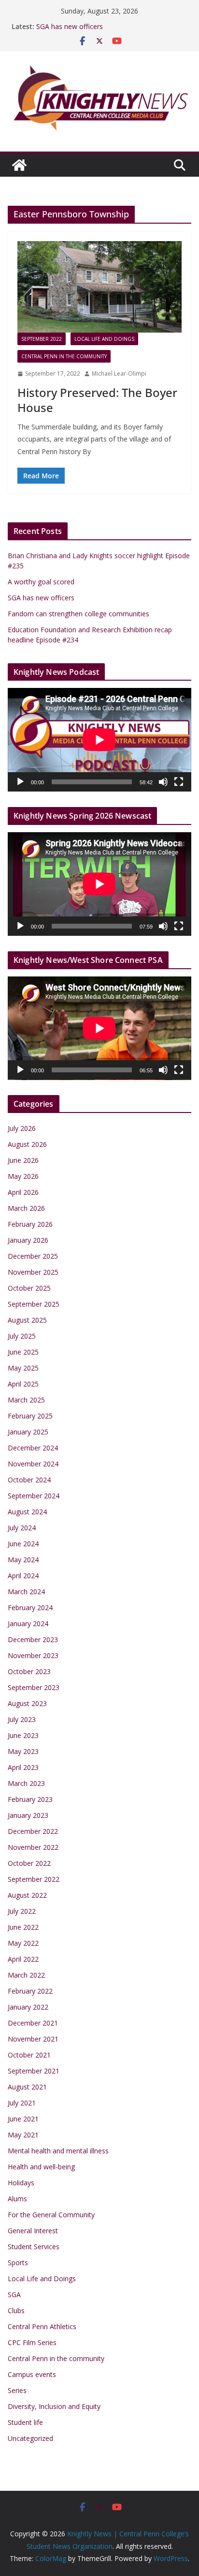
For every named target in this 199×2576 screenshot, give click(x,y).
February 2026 (30, 1224)
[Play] (20, 782)
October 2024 (29, 1480)
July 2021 (22, 2103)
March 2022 (26, 1975)
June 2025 (23, 1352)
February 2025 (30, 1416)
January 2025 (28, 1432)
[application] (99, 740)
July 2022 (22, 1911)
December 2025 (33, 1256)
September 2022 (42, 339)
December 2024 (33, 1448)
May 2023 (23, 1751)
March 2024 (26, 1592)
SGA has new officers (70, 26)
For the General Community (51, 2215)
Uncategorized (30, 2438)
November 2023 (33, 1655)
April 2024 (23, 1576)
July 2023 (22, 1719)
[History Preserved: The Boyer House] (99, 287)
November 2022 (33, 1847)
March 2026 (26, 1208)
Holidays (21, 2183)
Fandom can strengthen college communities (78, 614)
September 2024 (34, 1496)
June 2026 (23, 1160)
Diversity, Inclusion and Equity (54, 2406)
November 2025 (33, 1272)
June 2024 (23, 1544)
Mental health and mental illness (58, 2151)
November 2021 (33, 2039)
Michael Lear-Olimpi (119, 373)
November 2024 (33, 1464)
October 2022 (29, 1863)
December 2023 (33, 1639)
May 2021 (23, 2135)
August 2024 (27, 1512)
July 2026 (22, 1128)
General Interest (33, 2231)
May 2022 (23, 1943)
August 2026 (27, 1144)
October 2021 (29, 2055)
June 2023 (23, 1735)
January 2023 (28, 1815)
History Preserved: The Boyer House (97, 400)
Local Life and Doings (104, 339)
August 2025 (27, 1320)
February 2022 (30, 1991)
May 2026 (23, 1176)
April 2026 (23, 1192)
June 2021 (23, 2119)
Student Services (34, 2247)
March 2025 (26, 1400)
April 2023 (23, 1767)
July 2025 (22, 1336)
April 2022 (23, 1959)
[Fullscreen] (179, 782)
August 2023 (27, 1703)
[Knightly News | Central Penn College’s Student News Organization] (19, 165)
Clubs (16, 2310)
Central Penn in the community (64, 356)
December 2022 (33, 1831)
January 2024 (28, 1623)
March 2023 (26, 1783)
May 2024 (23, 1560)
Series (17, 2390)
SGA (14, 2294)
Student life (25, 2422)
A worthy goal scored (41, 582)
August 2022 (27, 1895)
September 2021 (34, 2071)
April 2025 (23, 1384)
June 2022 (23, 1927)
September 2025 (34, 1304)
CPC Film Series (32, 2342)
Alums (17, 2199)
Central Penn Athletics (42, 2326)
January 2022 (28, 2007)
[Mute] (163, 782)
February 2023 (30, 1799)
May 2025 (23, 1368)
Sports (18, 2263)
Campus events (32, 2374)
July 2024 (22, 1528)
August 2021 (27, 2087)
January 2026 (28, 1240)
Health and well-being (41, 2167)
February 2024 (30, 1608)
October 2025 (29, 1288)
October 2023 (29, 1671)
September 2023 (34, 1687)
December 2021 (33, 2023)
